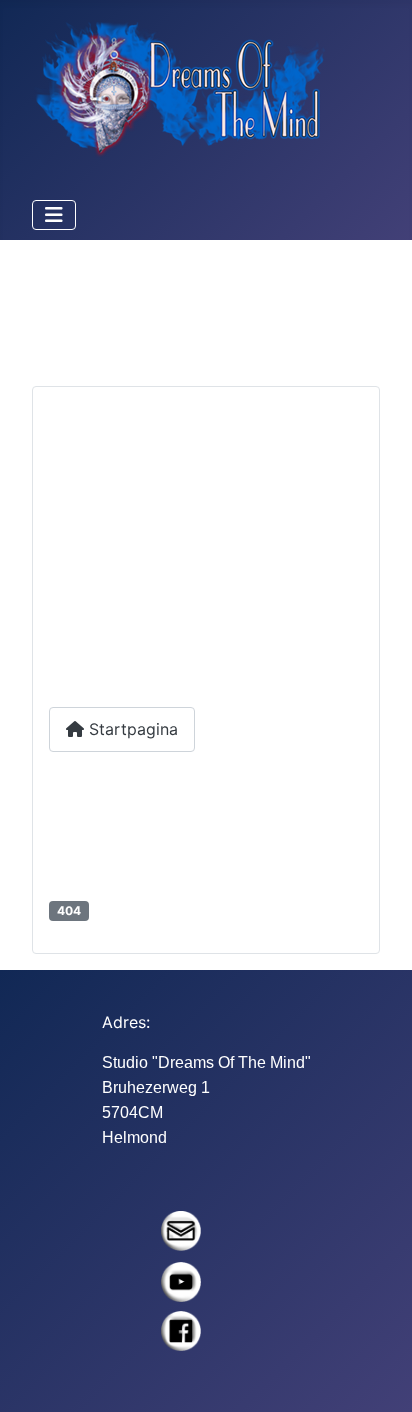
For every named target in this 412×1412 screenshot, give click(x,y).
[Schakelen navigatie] (54, 215)
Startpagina (131, 729)
